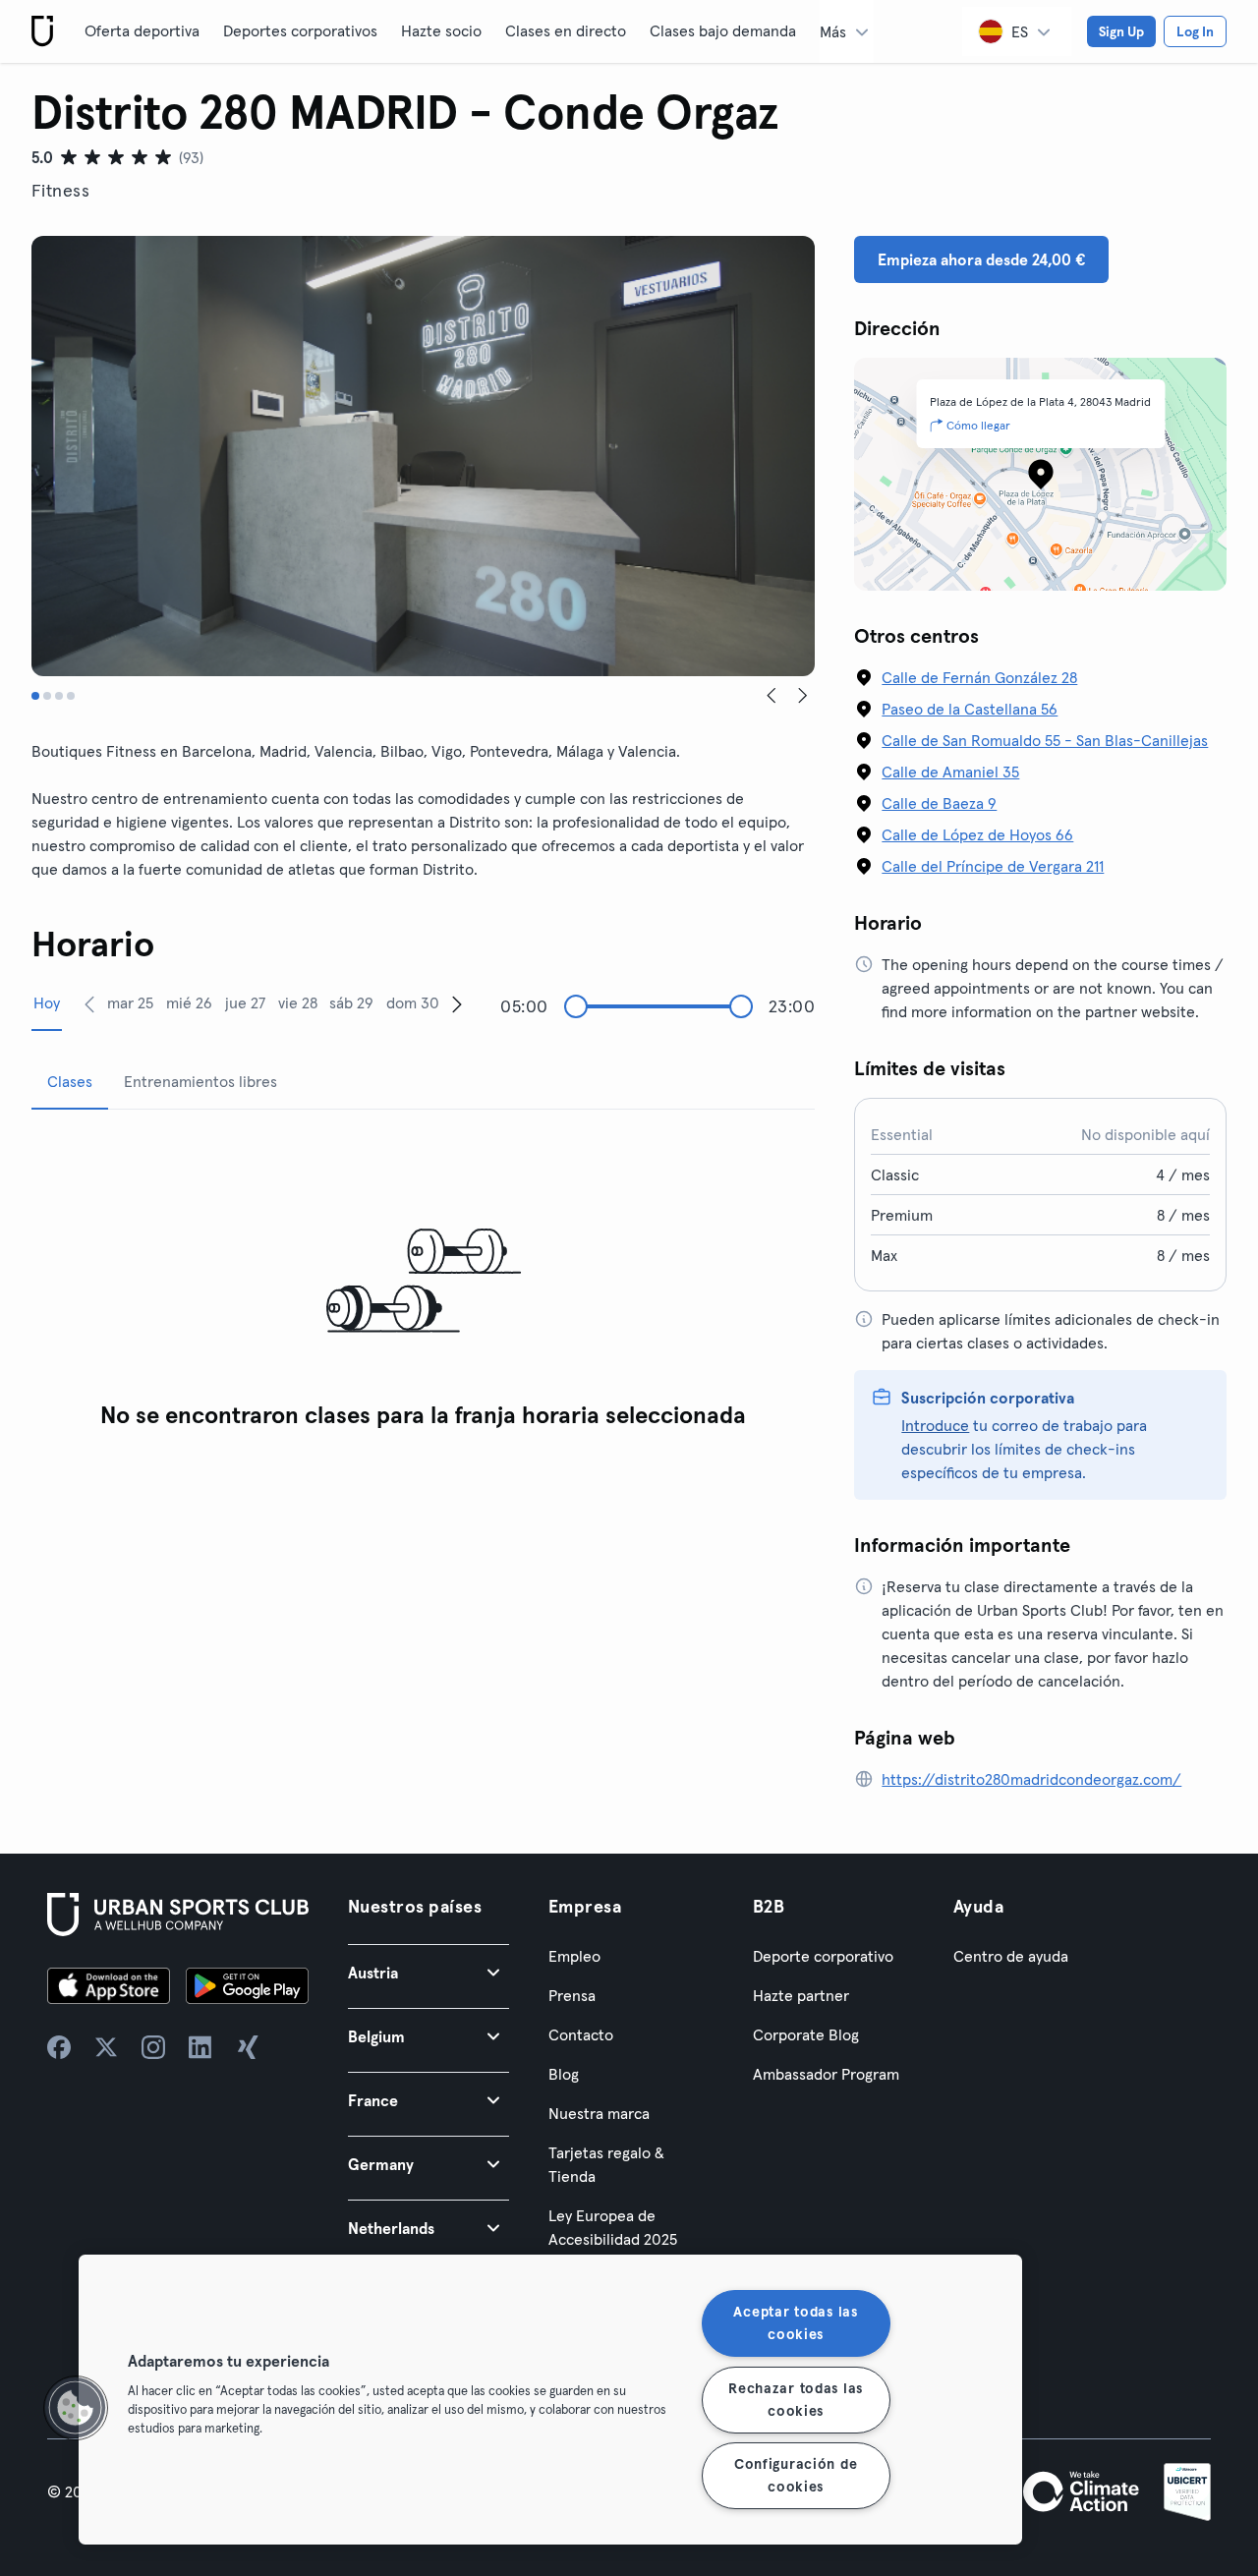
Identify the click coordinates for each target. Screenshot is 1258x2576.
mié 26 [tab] (189, 1002)
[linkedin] (200, 2047)
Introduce (935, 1425)
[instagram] (153, 2047)
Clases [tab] (70, 1081)
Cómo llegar (978, 425)
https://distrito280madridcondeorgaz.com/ (1031, 1779)
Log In (1195, 31)
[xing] (248, 2047)
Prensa (572, 1995)
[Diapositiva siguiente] (803, 696)
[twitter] (106, 2047)
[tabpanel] (423, 1282)
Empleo (574, 1956)
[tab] (35, 696)
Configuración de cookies (796, 2475)
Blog (564, 2074)
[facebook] (59, 2047)
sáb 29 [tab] (351, 1002)
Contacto (581, 2034)
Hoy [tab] (47, 1002)
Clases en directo (566, 30)
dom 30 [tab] (413, 1002)
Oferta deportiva (142, 30)
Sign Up (1121, 31)
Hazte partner (801, 1995)
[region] (550, 2400)
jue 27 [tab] (245, 1002)
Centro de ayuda (1011, 1956)
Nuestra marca (599, 2113)
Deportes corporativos (300, 30)
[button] (429, 1972)
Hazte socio (441, 30)
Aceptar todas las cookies (795, 2323)
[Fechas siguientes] (457, 1003)
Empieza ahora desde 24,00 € (981, 259)
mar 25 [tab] (130, 1002)
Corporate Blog (806, 2034)
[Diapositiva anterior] (772, 696)
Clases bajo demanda (723, 30)
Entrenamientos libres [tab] (200, 1081)
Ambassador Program (826, 2074)
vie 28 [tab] (298, 1002)
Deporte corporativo (823, 1956)
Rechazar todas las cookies (796, 2399)
